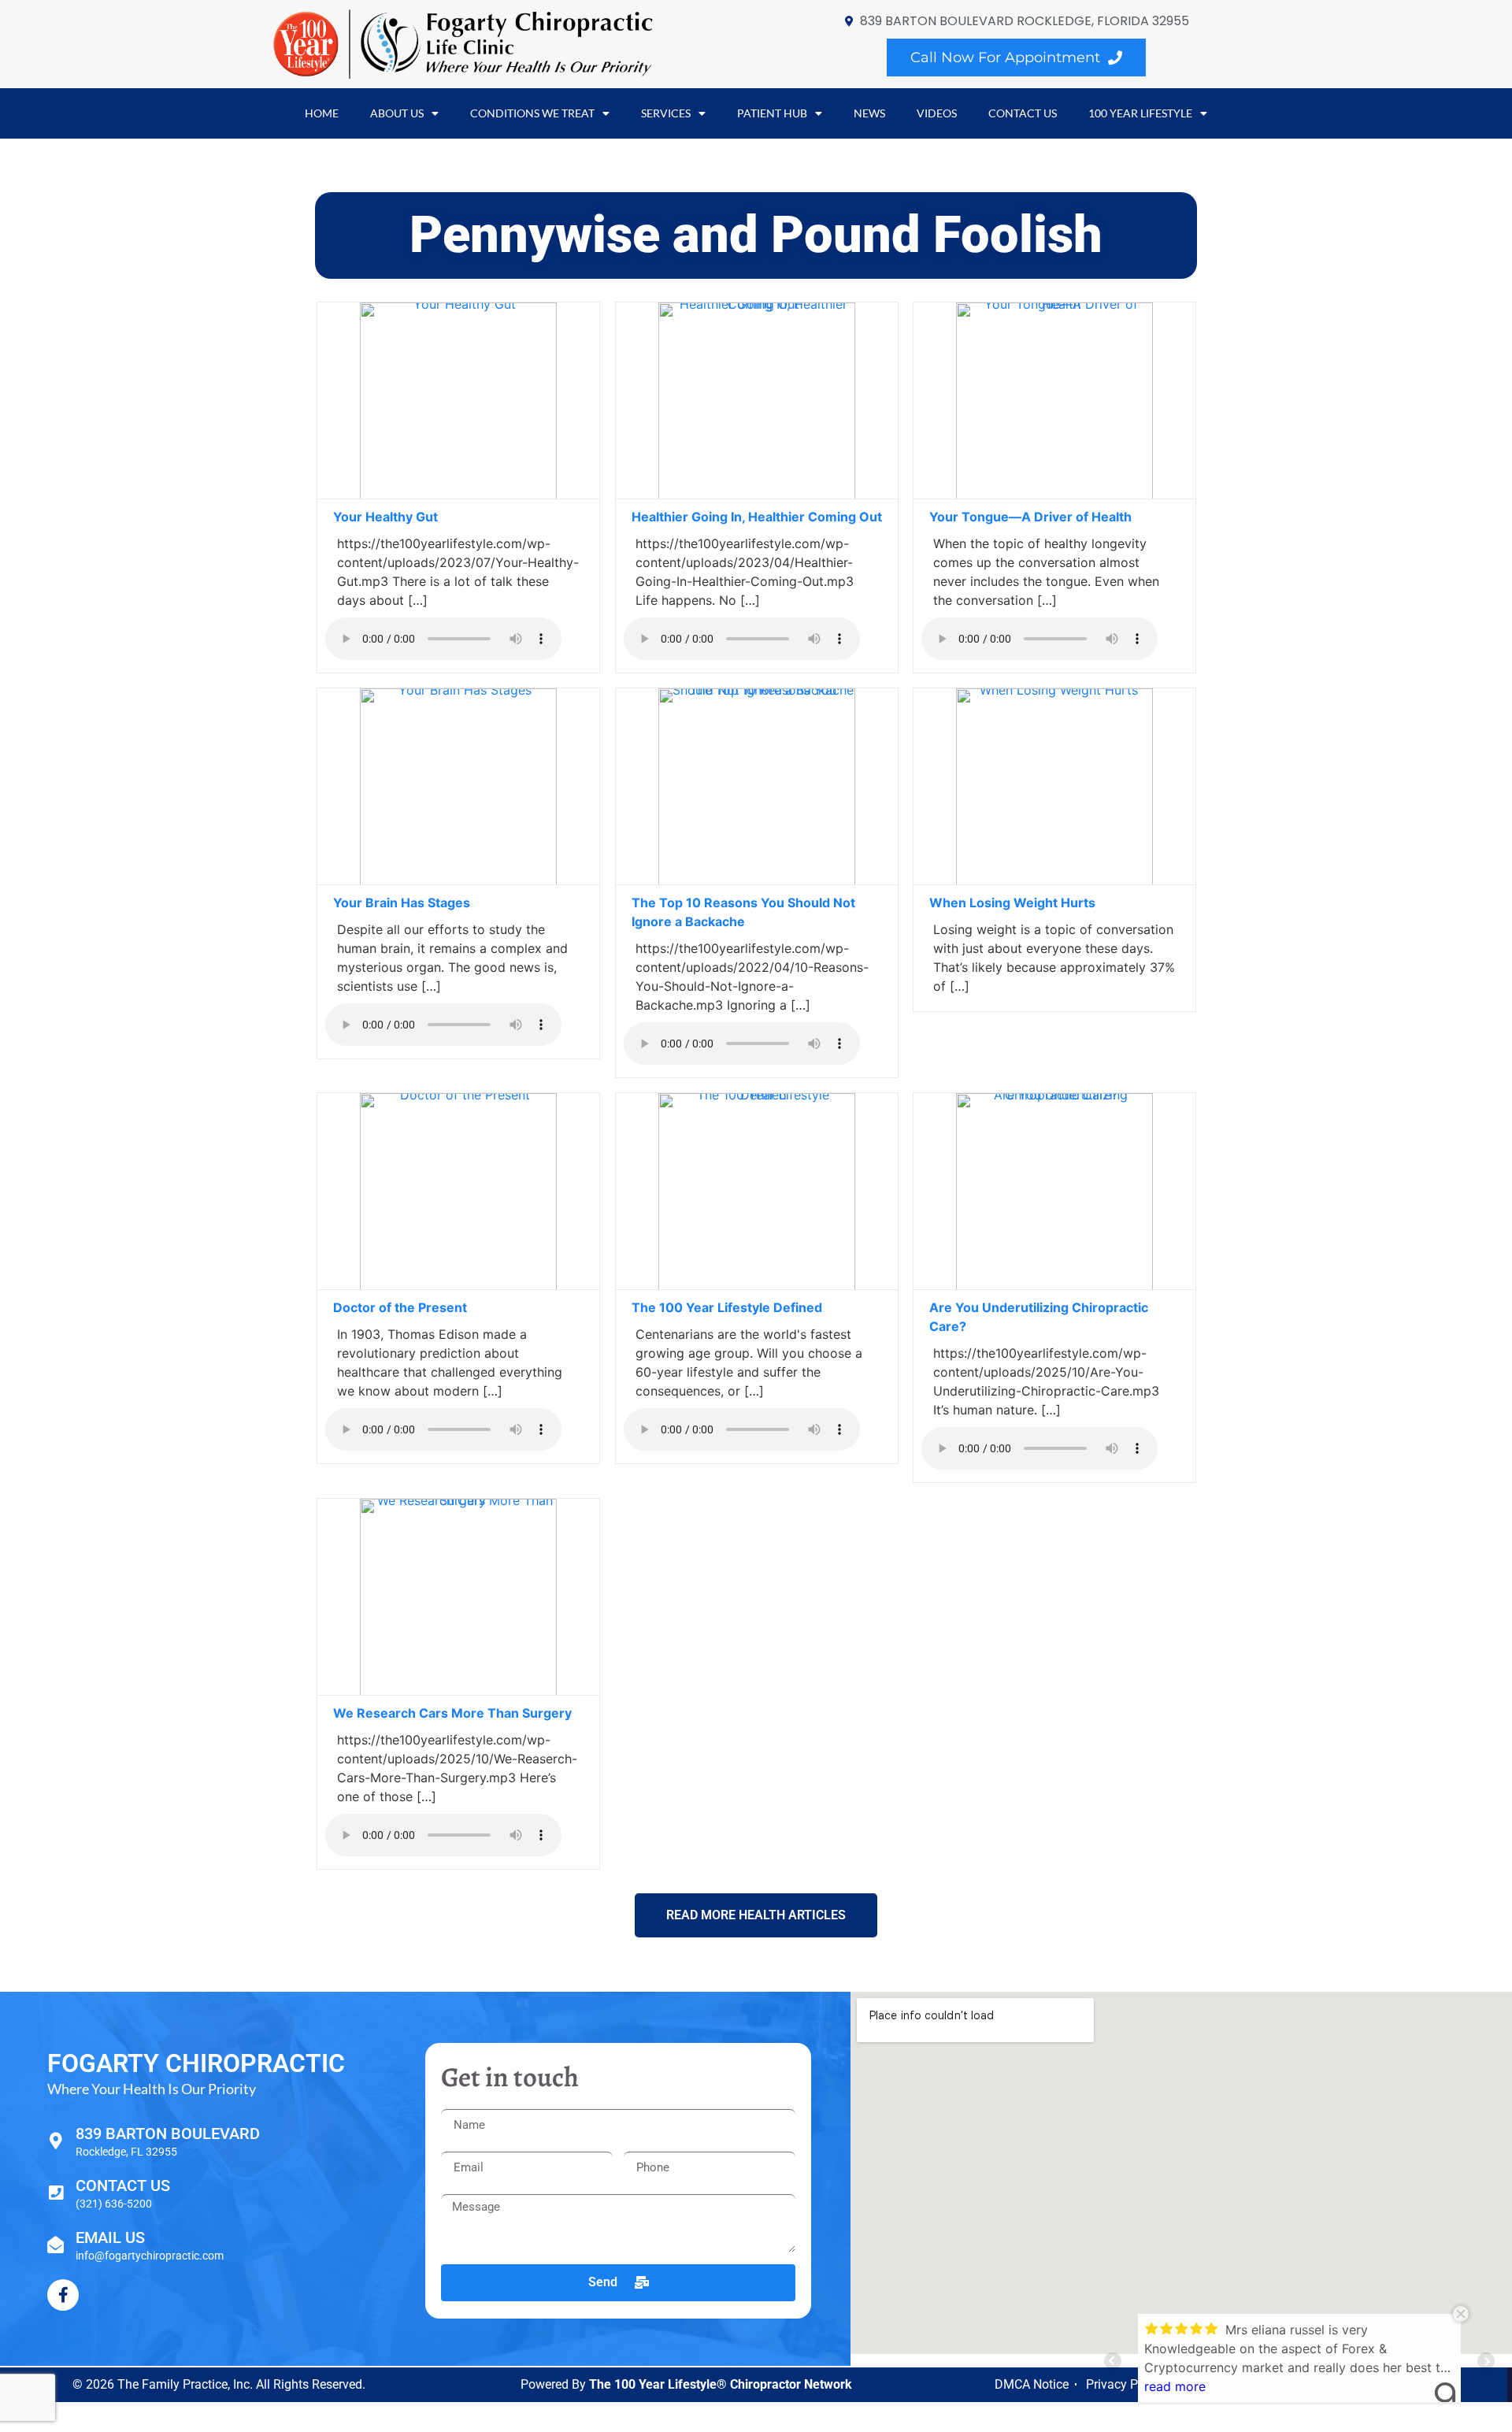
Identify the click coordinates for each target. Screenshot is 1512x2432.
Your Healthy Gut (385, 517)
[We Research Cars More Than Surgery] (458, 1691)
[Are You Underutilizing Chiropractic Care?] (1054, 1285)
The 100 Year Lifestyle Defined (727, 1307)
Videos (937, 113)
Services (666, 113)
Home (322, 113)
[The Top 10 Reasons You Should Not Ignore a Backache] (757, 880)
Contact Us (1023, 113)
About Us (397, 113)
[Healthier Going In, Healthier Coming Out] (757, 495)
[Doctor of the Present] (458, 1285)
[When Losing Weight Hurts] (1054, 880)
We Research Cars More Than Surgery (454, 1713)
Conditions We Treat (532, 113)
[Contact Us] (56, 2193)
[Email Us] (56, 2245)
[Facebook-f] (63, 2295)
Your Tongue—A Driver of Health (1030, 517)
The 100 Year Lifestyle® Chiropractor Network (721, 2384)
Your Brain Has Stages (402, 903)
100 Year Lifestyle (1140, 113)
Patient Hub (772, 113)
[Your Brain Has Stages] (458, 880)
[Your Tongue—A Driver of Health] (1054, 495)
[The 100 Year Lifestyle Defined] (757, 1285)
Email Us (110, 2237)
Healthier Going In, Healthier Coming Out (757, 517)
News (869, 113)
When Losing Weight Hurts (1014, 903)
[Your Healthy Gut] (458, 495)
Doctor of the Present (400, 1307)
